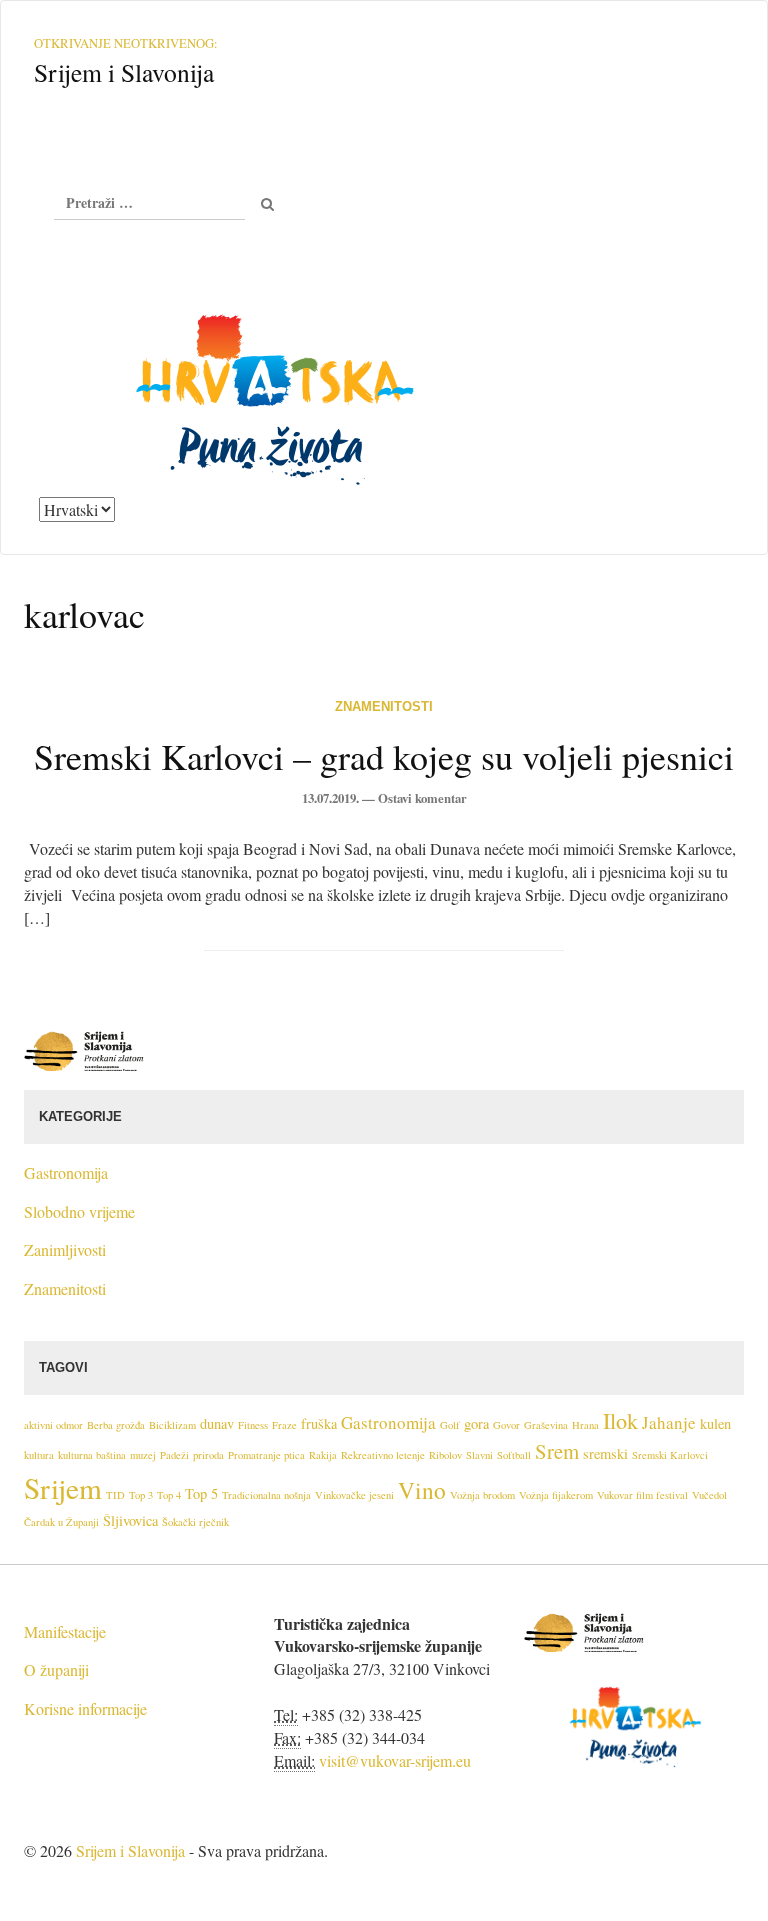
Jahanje (669, 1422)
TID (115, 1495)
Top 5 (201, 1493)
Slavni (479, 1455)
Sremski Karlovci (670, 1455)
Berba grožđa (116, 1425)
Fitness (253, 1425)
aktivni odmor (53, 1425)
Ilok (620, 1420)
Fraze (284, 1425)
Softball (514, 1455)
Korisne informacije (85, 1708)
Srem (557, 1451)
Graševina (546, 1425)
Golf (450, 1425)
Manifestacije (65, 1631)
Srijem (63, 1487)
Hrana (585, 1425)
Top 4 (169, 1495)
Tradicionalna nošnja (266, 1495)
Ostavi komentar (422, 798)
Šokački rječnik (195, 1522)
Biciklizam (172, 1425)
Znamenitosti (384, 706)
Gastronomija (66, 1172)
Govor (506, 1425)
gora (476, 1423)
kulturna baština (92, 1455)
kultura (39, 1455)
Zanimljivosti (65, 1249)
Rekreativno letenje (383, 1455)
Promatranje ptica (266, 1455)
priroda (208, 1455)
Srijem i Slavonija (130, 1850)
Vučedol (709, 1495)
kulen (715, 1423)
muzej (143, 1455)
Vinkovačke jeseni (354, 1495)
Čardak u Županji (61, 1522)
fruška (319, 1423)
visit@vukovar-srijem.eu (395, 1760)
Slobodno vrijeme (79, 1211)
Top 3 (141, 1495)
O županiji (56, 1669)
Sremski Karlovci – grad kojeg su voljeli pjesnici (384, 756)
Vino (422, 1490)
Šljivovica (130, 1520)
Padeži (174, 1455)
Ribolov (445, 1455)
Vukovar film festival (642, 1495)
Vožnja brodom (482, 1495)
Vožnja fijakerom (556, 1495)
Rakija (323, 1455)
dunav (217, 1423)
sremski (605, 1453)
